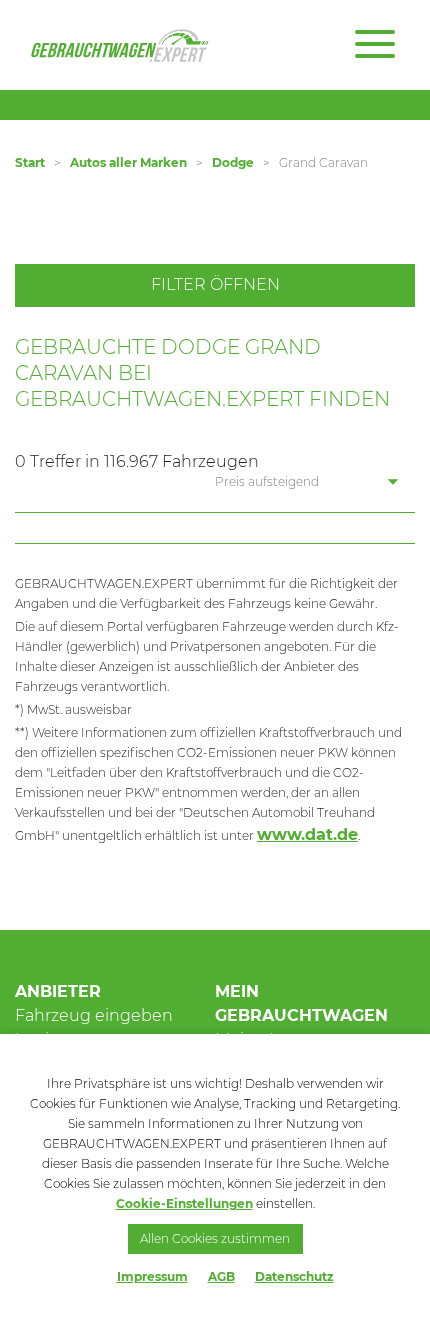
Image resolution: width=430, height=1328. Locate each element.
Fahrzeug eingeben (94, 1015)
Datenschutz (294, 1276)
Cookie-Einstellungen (184, 1203)
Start (30, 162)
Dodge (233, 162)
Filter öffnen (215, 284)
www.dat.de (307, 834)
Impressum (152, 1276)
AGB (221, 1276)
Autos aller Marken (128, 162)
